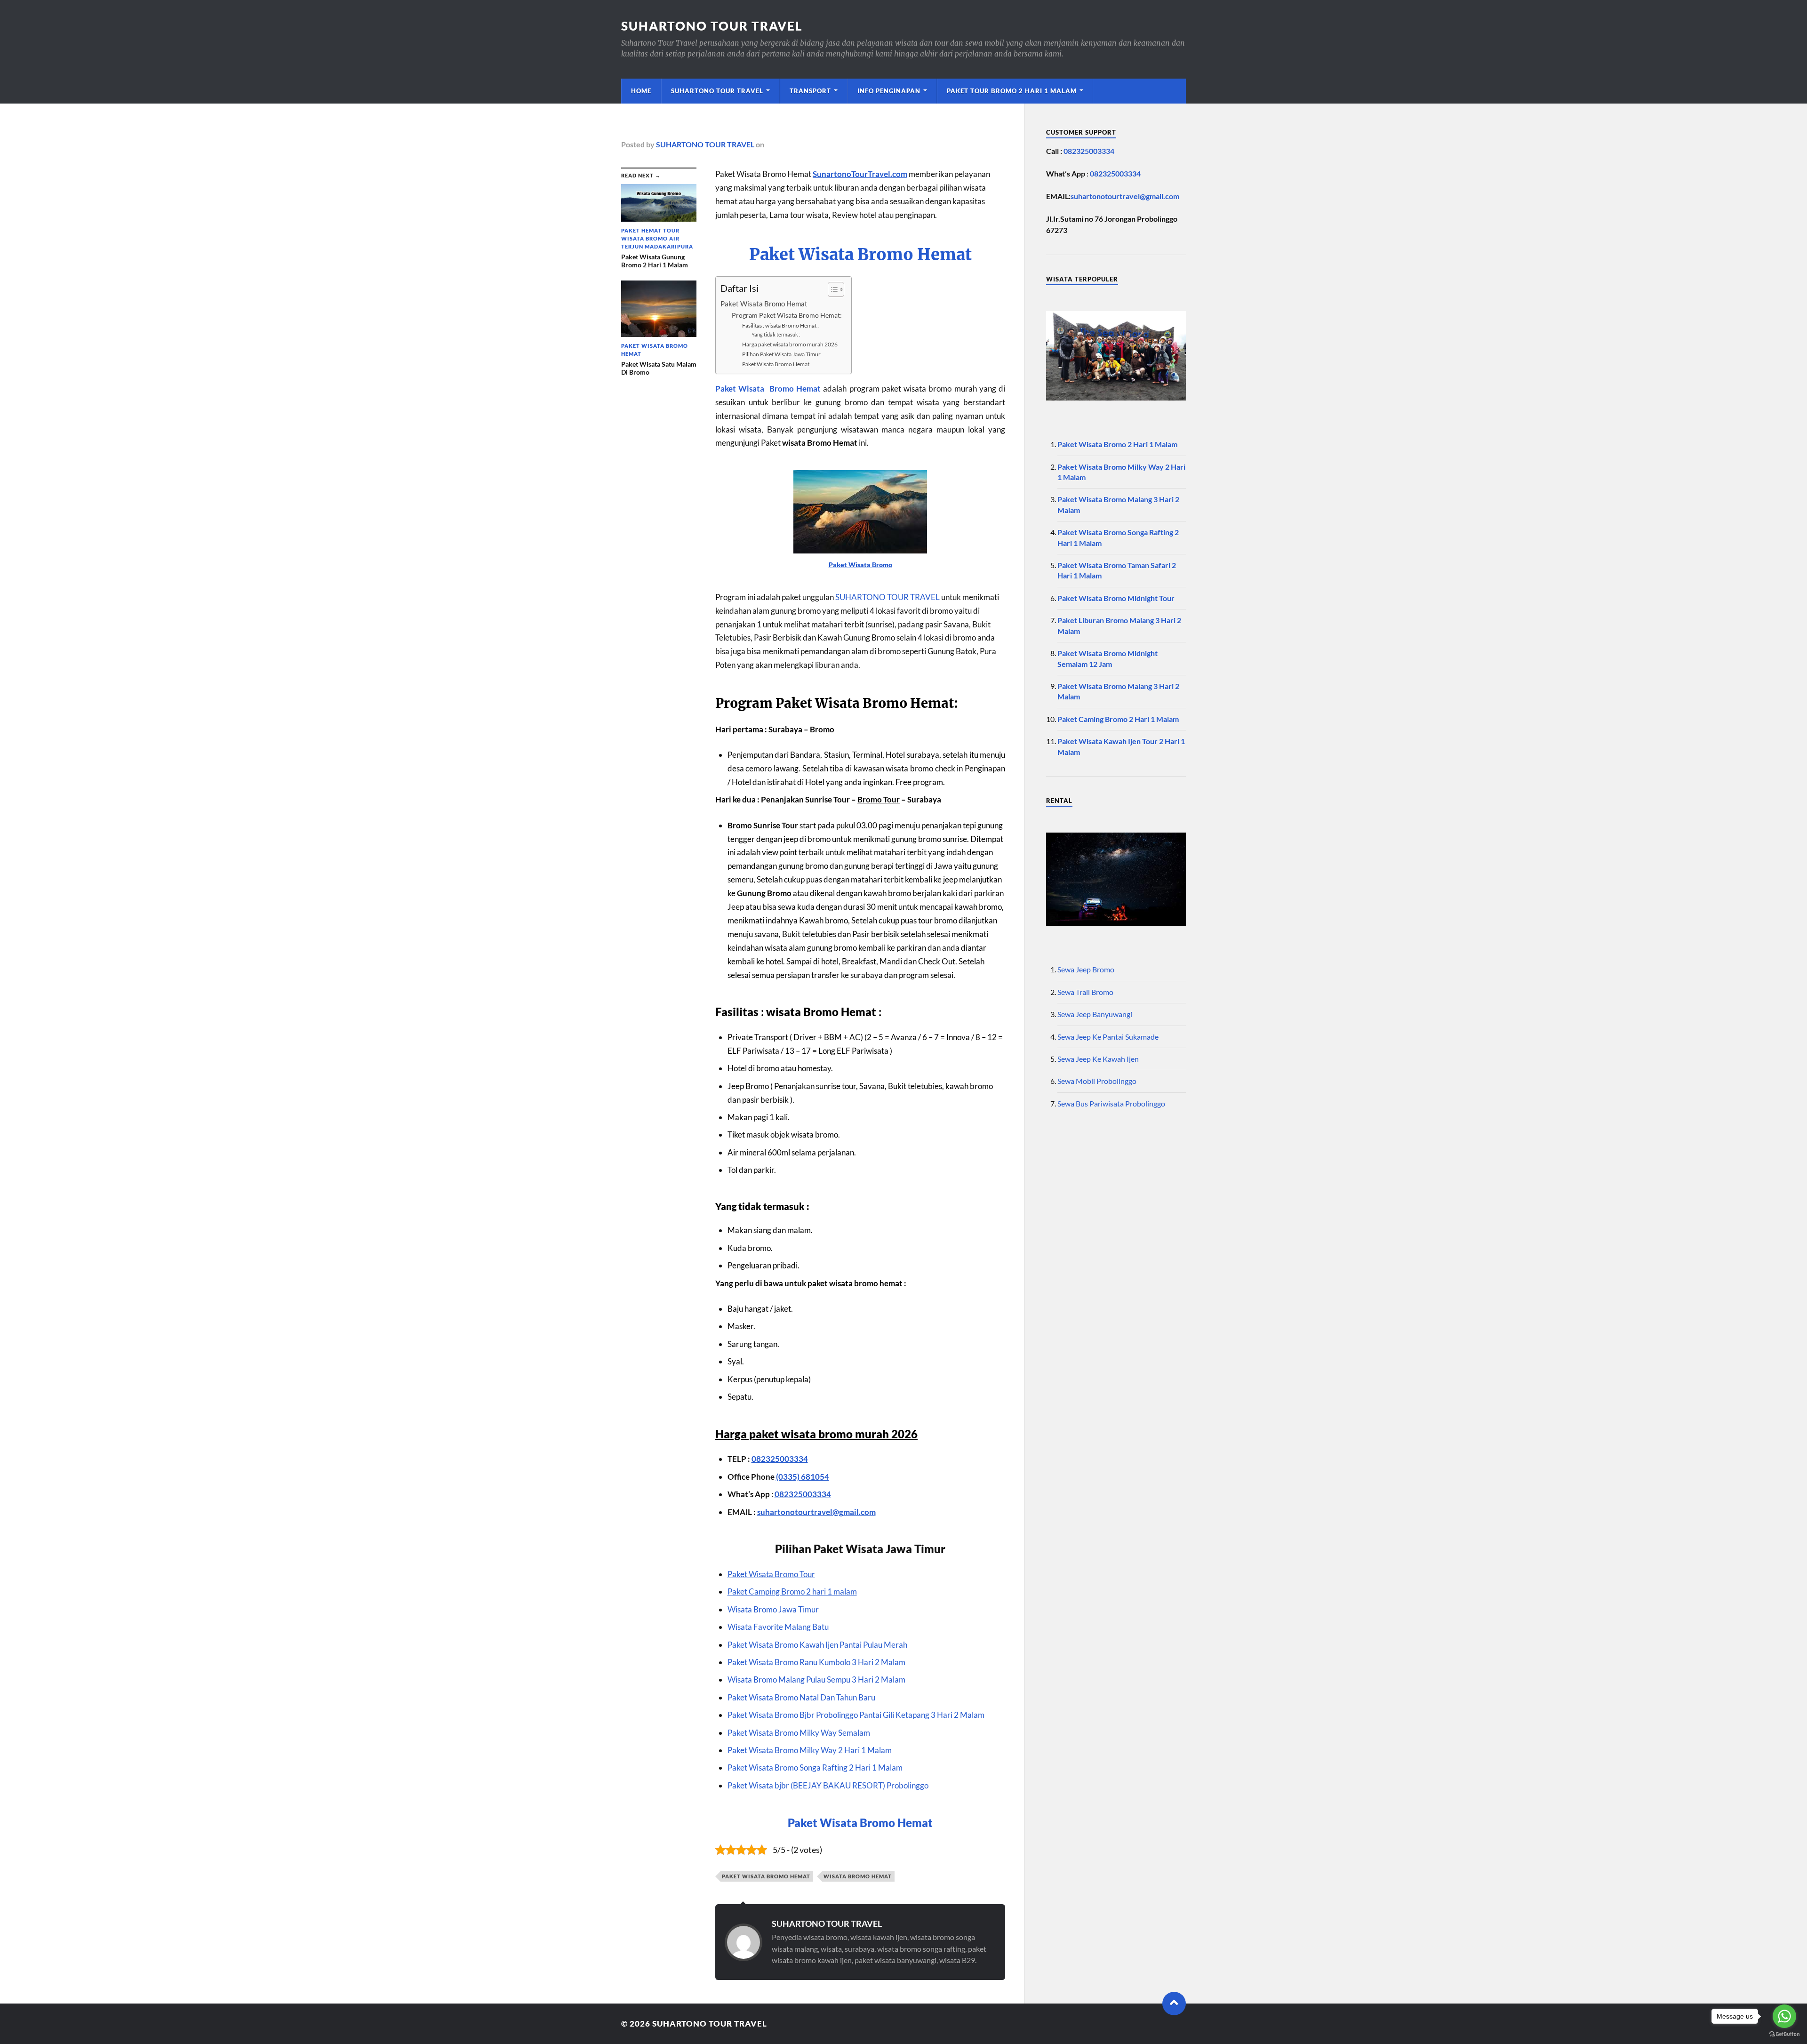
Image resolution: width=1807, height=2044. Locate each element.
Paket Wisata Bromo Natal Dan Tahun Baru (801, 1697)
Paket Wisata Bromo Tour (771, 1574)
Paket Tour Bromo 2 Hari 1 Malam (1012, 91)
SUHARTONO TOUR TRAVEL (712, 26)
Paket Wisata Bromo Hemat (860, 255)
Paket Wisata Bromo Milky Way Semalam (799, 1733)
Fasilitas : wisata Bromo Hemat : (780, 325)
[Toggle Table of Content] (831, 289)
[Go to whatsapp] (1784, 2016)
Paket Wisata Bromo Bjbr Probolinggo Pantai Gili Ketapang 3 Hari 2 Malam (856, 1715)
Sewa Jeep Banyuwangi (1095, 1014)
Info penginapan (889, 91)
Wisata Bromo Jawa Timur (773, 1609)
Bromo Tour (879, 799)
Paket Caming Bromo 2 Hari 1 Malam (1118, 719)
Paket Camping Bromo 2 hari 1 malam (792, 1591)
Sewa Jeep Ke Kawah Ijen (1098, 1059)
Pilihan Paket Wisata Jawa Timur (781, 354)
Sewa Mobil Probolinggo (1097, 1081)
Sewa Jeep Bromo (1086, 969)
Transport (810, 91)
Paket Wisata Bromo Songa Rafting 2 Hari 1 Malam (815, 1767)
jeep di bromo (807, 839)
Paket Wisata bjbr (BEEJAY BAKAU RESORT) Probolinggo (828, 1785)
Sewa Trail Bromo (1085, 992)
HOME (641, 91)
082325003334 (780, 1459)
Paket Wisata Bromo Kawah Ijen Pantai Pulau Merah (817, 1645)
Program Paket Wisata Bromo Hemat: (787, 315)
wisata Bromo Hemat (821, 1012)
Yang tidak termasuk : (776, 334)
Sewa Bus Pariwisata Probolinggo (1111, 1103)
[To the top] (1174, 2004)
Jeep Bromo (748, 1086)
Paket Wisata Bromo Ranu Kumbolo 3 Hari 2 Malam (816, 1662)
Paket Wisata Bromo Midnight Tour (1116, 598)
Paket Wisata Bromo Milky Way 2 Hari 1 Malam (810, 1750)
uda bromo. (753, 1248)
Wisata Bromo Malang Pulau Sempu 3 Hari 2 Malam (816, 1679)
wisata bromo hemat (858, 1876)
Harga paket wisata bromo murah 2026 (790, 344)
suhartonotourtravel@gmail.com (816, 1512)
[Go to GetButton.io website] (1784, 2034)
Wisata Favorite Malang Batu (778, 1627)
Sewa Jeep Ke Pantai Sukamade (1108, 1037)
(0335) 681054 (803, 1477)
